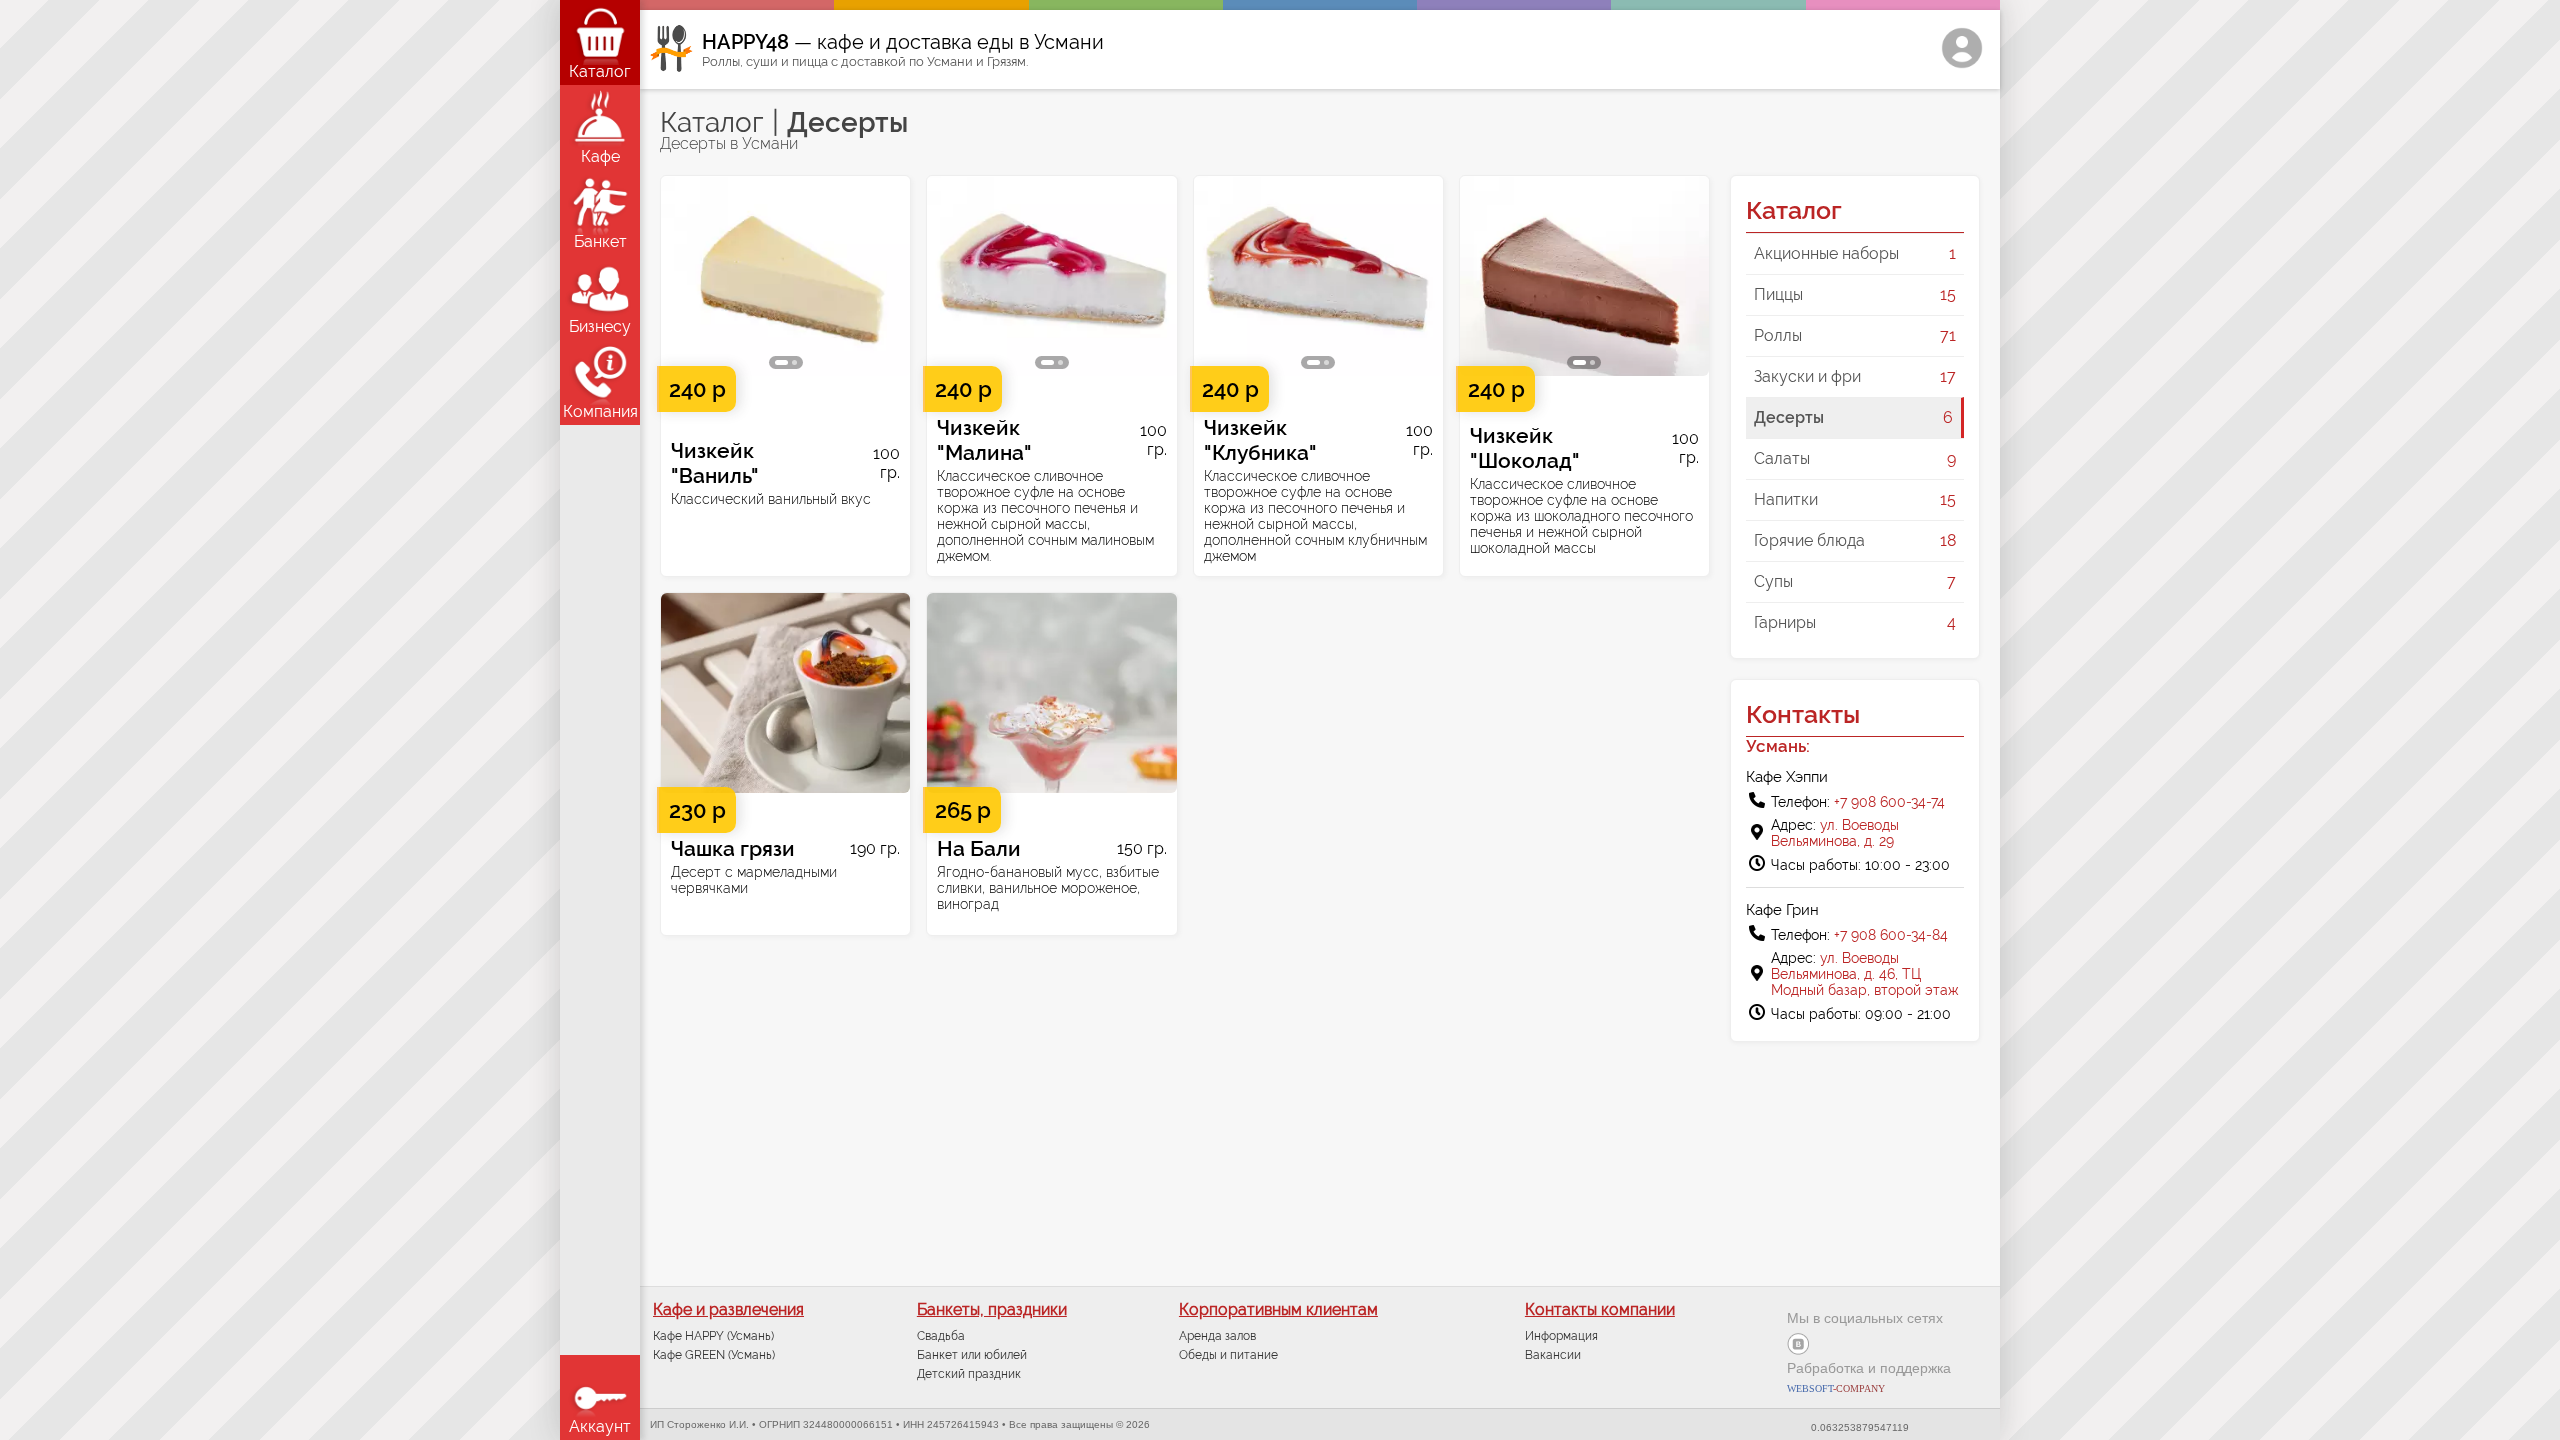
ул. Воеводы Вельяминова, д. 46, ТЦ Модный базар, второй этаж (1865, 974)
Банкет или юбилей (972, 1355)
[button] (682, 276)
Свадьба (941, 1336)
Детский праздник (969, 1374)
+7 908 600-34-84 (1891, 935)
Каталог (712, 122)
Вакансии (1553, 1355)
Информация (1561, 1336)
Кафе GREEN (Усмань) (714, 1355)
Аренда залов (1217, 1336)
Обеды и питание (1228, 1355)
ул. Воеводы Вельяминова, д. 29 (1835, 833)
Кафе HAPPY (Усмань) (713, 1336)
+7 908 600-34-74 (1889, 802)
